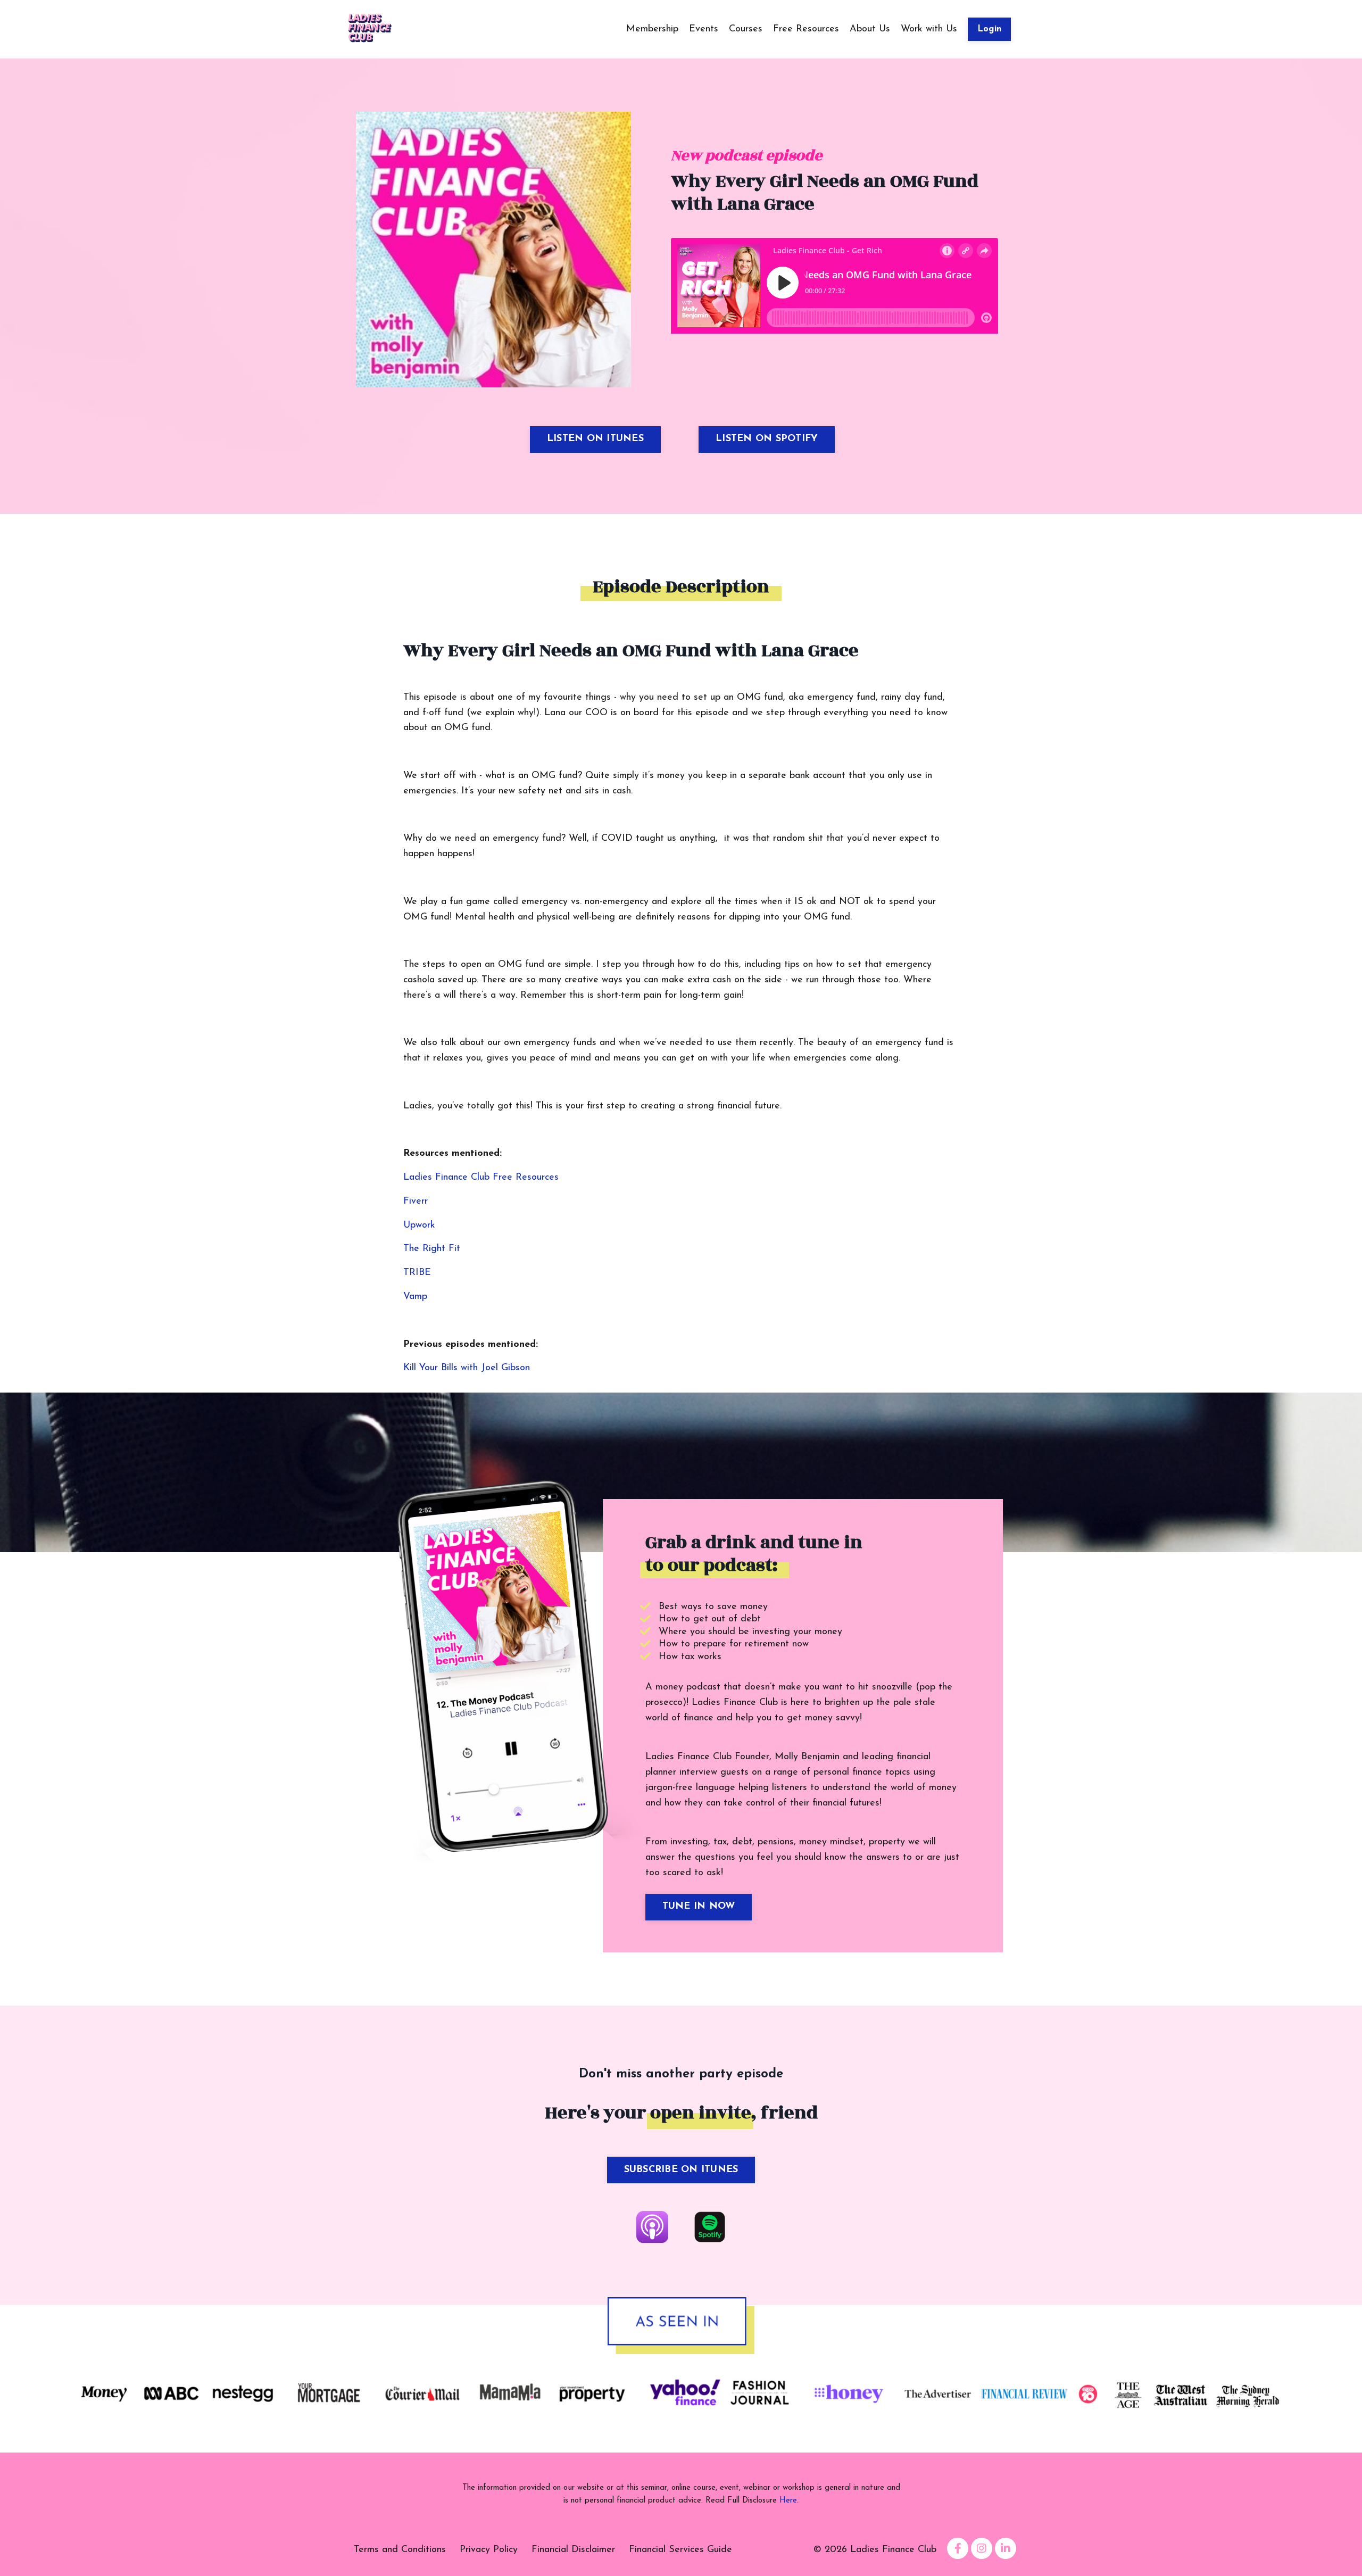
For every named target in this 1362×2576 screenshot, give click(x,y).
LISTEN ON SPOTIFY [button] (767, 439)
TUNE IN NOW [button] (699, 1907)
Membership (652, 29)
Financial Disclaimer (573, 2550)
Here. (789, 2501)
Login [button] (989, 29)
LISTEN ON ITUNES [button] (595, 439)
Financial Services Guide (680, 2550)
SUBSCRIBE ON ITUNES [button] (681, 2170)
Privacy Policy (489, 2550)
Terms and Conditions (400, 2550)
